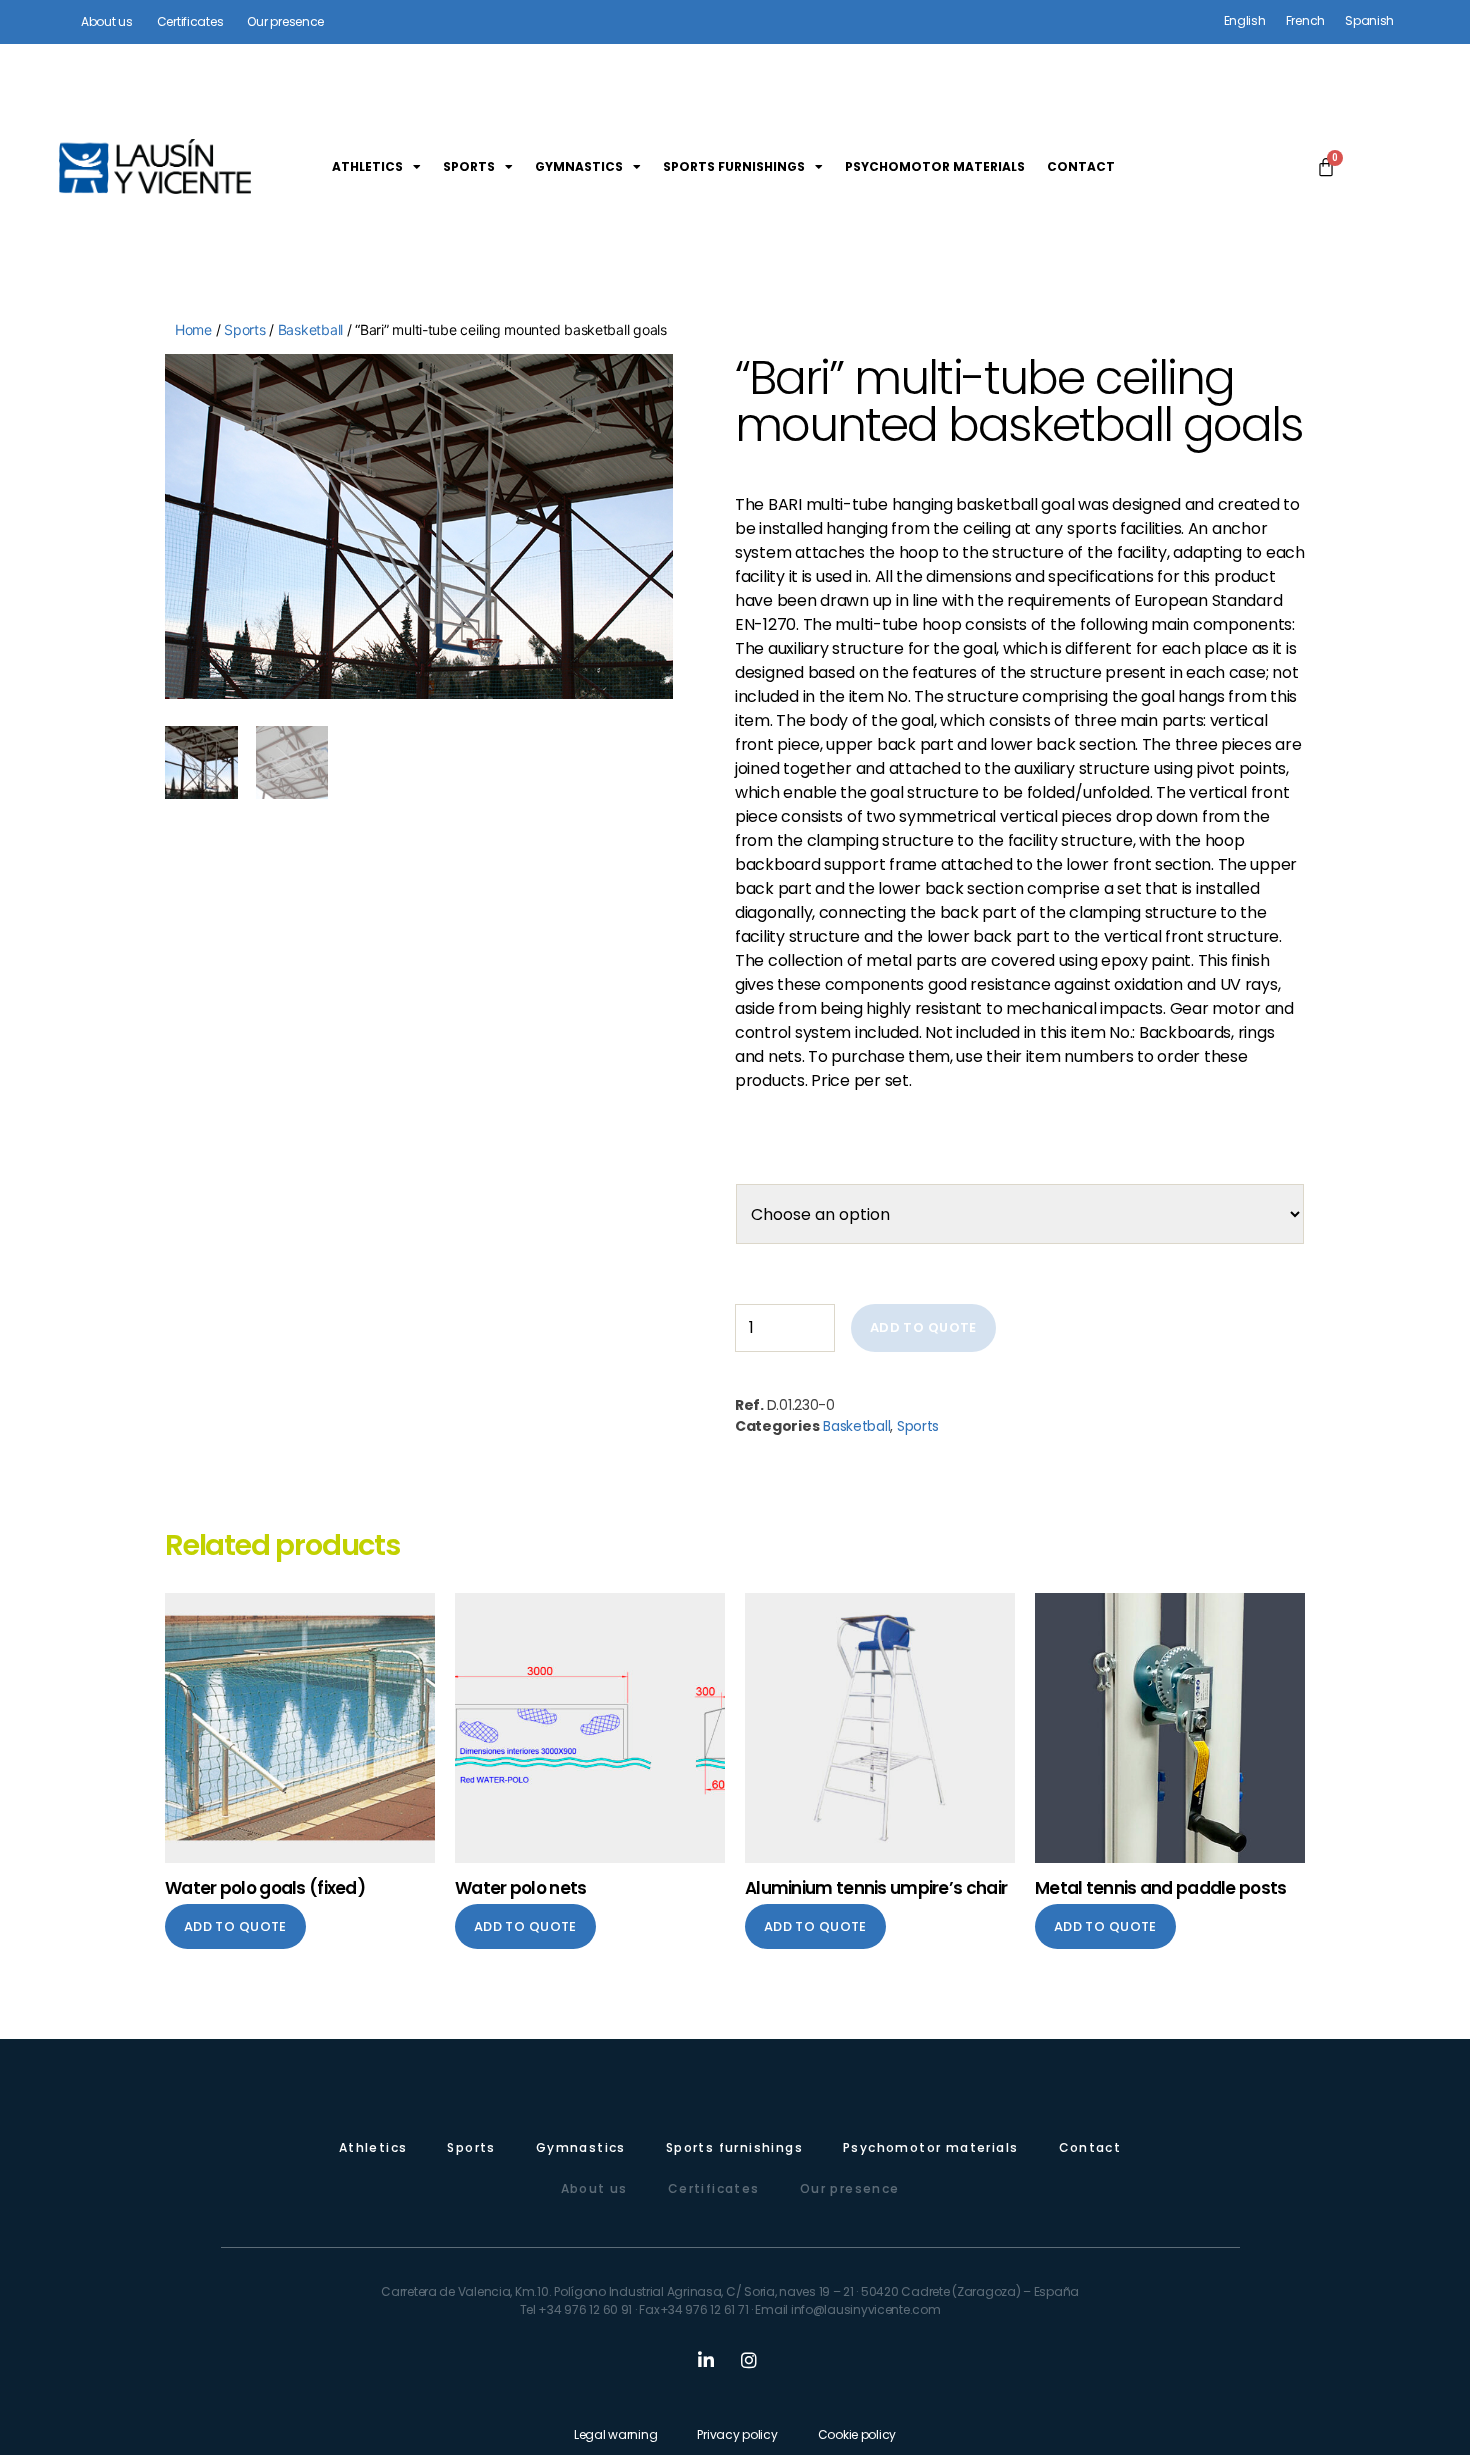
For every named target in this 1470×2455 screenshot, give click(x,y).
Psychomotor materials (935, 166)
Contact (1081, 166)
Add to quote (923, 1327)
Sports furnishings (734, 166)
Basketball (310, 329)
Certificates (714, 2188)
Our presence (850, 2188)
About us (594, 2188)
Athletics (367, 166)
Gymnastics (579, 166)
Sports (469, 166)
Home (193, 329)
